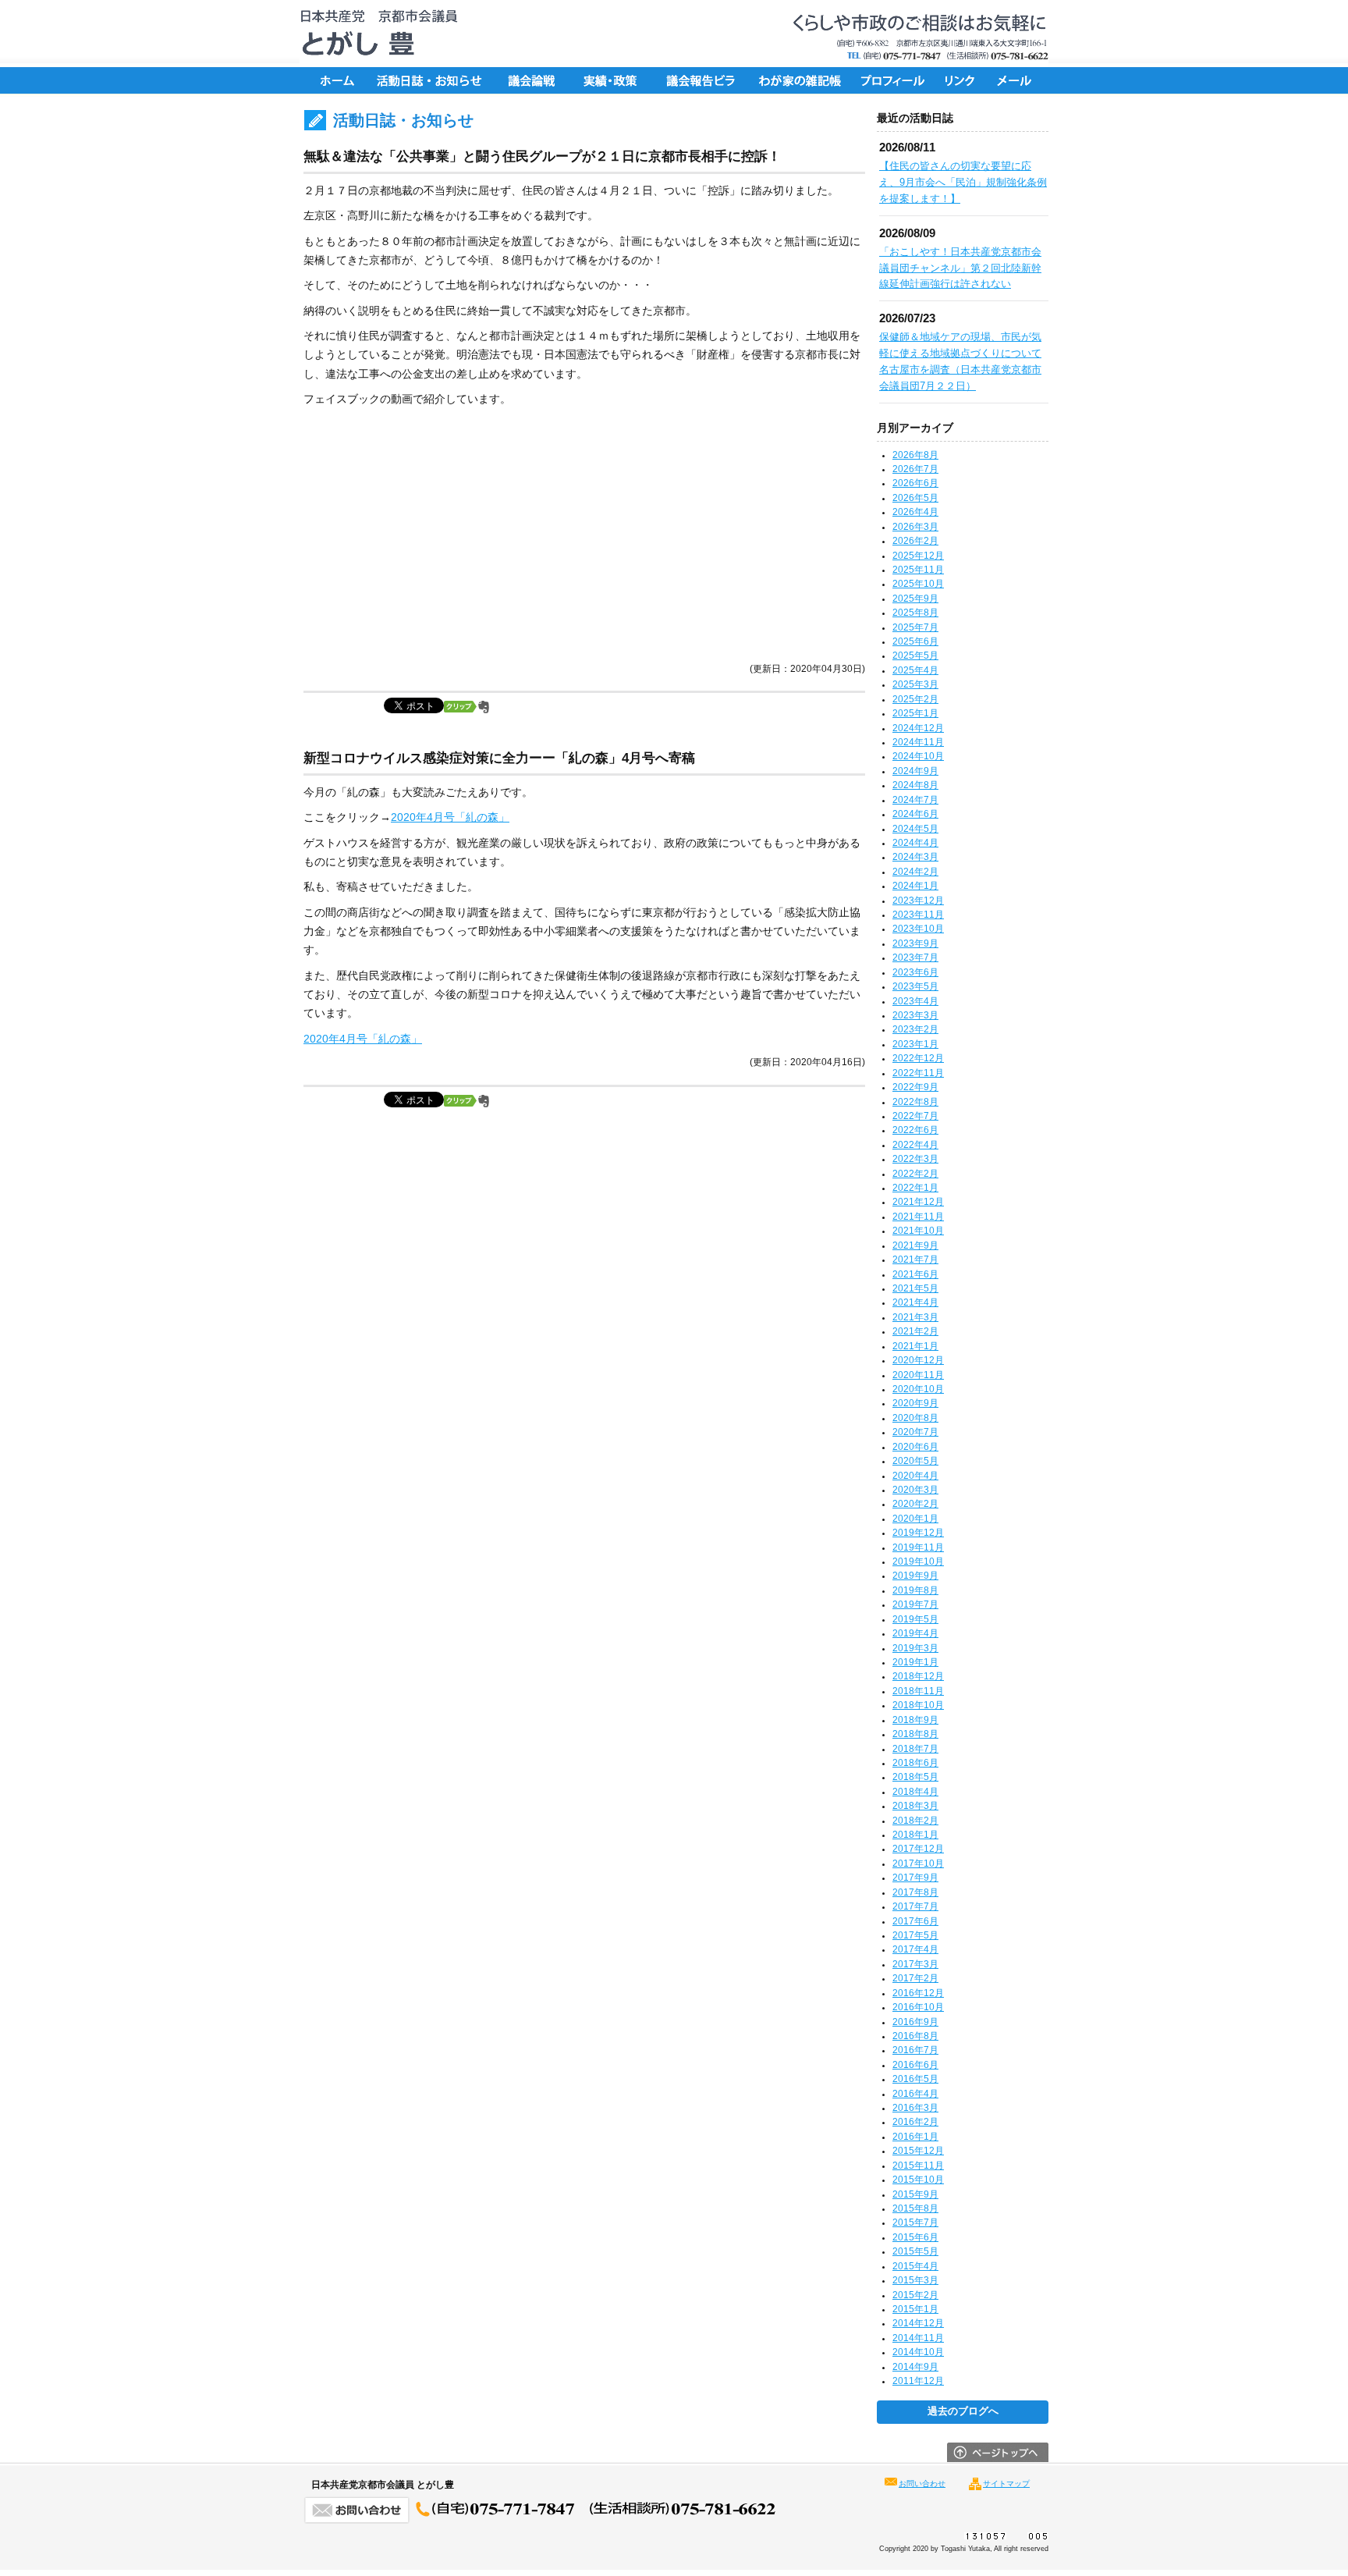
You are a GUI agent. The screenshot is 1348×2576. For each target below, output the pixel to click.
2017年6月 (915, 1921)
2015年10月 (918, 2180)
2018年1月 (915, 1835)
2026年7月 (915, 469)
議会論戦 (530, 80)
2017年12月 (918, 1849)
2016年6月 (915, 2065)
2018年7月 (915, 1749)
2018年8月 (915, 1734)
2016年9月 (915, 2022)
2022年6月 (915, 1130)
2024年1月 (915, 886)
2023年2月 (915, 1029)
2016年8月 (915, 2036)
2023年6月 (915, 972)
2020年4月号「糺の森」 (450, 817)
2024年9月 (915, 771)
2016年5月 (915, 2079)
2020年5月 (915, 1461)
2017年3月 (915, 1964)
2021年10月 (918, 1231)
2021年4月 (915, 1302)
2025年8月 (915, 613)
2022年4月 (915, 1145)
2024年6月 (915, 814)
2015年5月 (915, 2251)
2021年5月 (915, 1288)
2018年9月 (915, 1720)
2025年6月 (915, 641)
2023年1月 (915, 1044)
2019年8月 (915, 1590)
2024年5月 (915, 829)
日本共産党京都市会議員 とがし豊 (374, 34)
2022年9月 (915, 1087)
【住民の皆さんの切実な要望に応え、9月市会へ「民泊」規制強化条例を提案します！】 (963, 182)
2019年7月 (915, 1604)
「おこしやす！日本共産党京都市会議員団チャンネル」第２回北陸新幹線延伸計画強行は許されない (960, 268)
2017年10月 (918, 1864)
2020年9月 (915, 1403)
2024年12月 (918, 728)
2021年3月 (915, 1317)
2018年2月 (915, 1821)
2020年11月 (918, 1375)
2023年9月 (915, 943)
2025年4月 (915, 670)
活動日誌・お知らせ (428, 80)
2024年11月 (918, 742)
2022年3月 (915, 1159)
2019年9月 (915, 1576)
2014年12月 (918, 2323)
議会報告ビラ (701, 80)
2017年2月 (915, 1978)
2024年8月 (915, 785)
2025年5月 (915, 656)
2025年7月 (915, 627)
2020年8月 (915, 1418)
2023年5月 (915, 986)
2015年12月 (918, 2151)
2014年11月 (918, 2338)
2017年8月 (915, 1892)
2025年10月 (918, 584)
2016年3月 (915, 2108)
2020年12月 (918, 1360)
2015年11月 (918, 2166)
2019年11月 (918, 1547)
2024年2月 (915, 872)
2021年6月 (915, 1274)
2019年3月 (915, 1648)
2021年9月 (915, 1245)
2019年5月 (915, 1619)
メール (1017, 80)
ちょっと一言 (795, 80)
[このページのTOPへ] (998, 2458)
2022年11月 (918, 1073)
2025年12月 (918, 556)
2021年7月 (915, 1260)
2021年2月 (915, 1331)
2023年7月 (915, 958)
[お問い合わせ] (541, 2520)
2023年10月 (918, 929)
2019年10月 (918, 1562)
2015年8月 (915, 2208)
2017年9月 (915, 1878)
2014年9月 (915, 2367)
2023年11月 (918, 915)
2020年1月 (915, 1519)
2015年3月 (915, 2280)
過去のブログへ (963, 2411)
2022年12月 (918, 1058)
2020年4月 (915, 1476)
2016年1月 (915, 2137)
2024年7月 (915, 800)
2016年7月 (915, 2050)
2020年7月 (915, 1432)
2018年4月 (915, 1792)
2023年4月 (915, 1001)
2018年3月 (915, 1806)
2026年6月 (915, 483)
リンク (963, 80)
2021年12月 (918, 1202)
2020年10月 (918, 1389)
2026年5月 (915, 498)
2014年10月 (918, 2352)
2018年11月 (918, 1691)
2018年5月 (915, 1777)
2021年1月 (915, 1346)
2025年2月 (915, 699)
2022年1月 (915, 1188)
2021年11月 (918, 1217)
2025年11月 (918, 570)
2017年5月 (915, 1935)
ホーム (335, 80)
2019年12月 (918, 1533)
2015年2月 (915, 2295)
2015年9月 (915, 2194)
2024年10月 (918, 756)
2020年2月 (915, 1504)
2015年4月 (915, 2266)
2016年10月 (918, 2007)
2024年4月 (915, 843)
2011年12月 (918, 2381)
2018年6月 (915, 1763)
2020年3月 (915, 1490)
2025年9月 (915, 599)
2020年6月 (915, 1447)
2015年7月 (915, 2222)
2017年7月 (915, 1906)
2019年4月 (915, 1633)
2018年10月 (918, 1705)
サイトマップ (1006, 2484)
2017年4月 (915, 1949)
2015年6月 (915, 2237)
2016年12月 (918, 1993)
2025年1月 (915, 713)
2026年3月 (915, 527)
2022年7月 (915, 1116)
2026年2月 (915, 541)
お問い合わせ (922, 2484)
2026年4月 (915, 512)
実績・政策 (615, 80)
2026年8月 (915, 455)
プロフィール (892, 80)
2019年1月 (915, 1662)
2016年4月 (915, 2094)
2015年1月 (915, 2309)
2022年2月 (915, 1174)
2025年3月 (915, 684)
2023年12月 (918, 901)
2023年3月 (915, 1015)
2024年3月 (915, 857)
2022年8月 (915, 1102)
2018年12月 (918, 1676)
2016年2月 (915, 2122)
